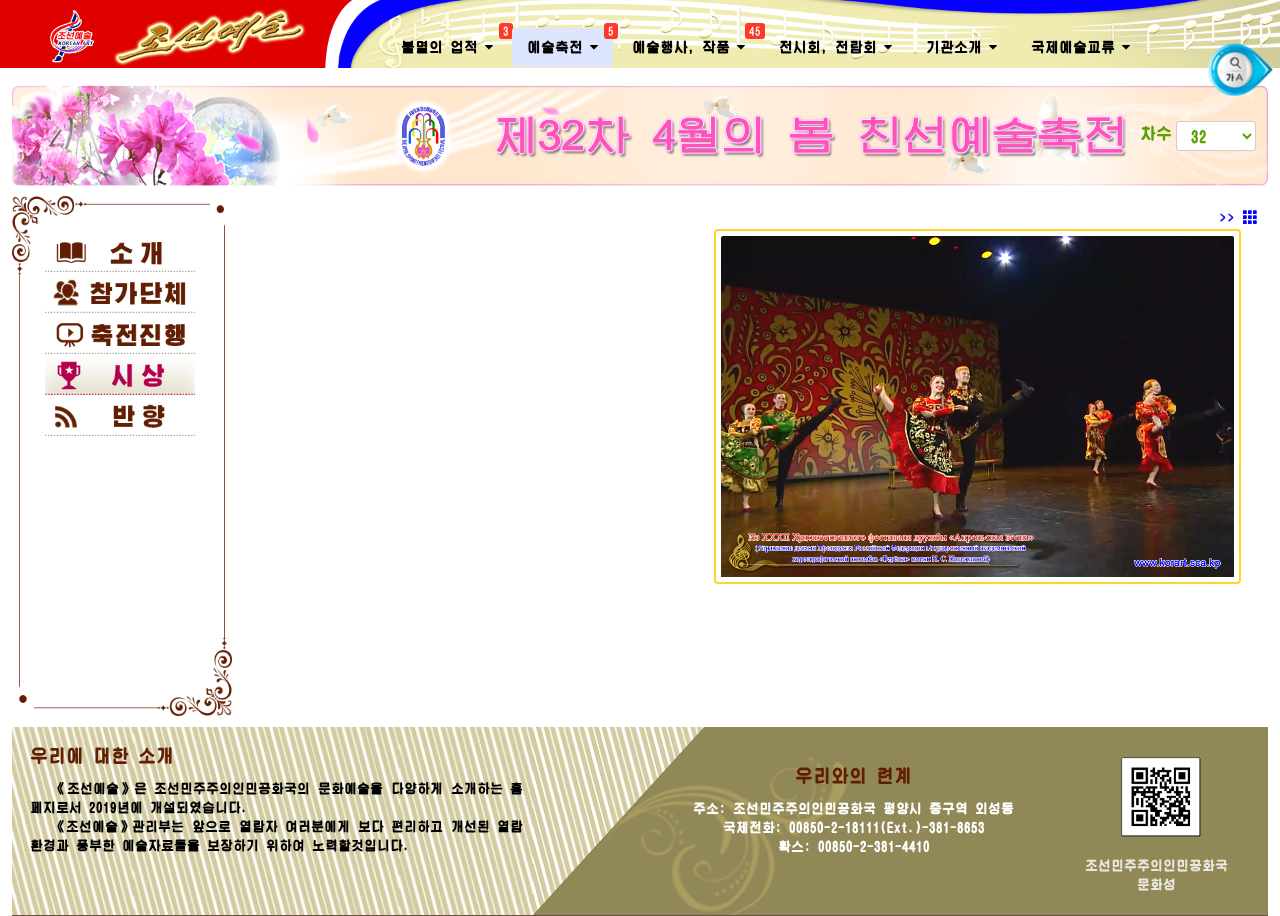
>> (1231, 218)
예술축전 (570, 41)
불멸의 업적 (454, 41)
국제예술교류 (1076, 47)
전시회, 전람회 (831, 47)
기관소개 (957, 47)
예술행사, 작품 (696, 41)
